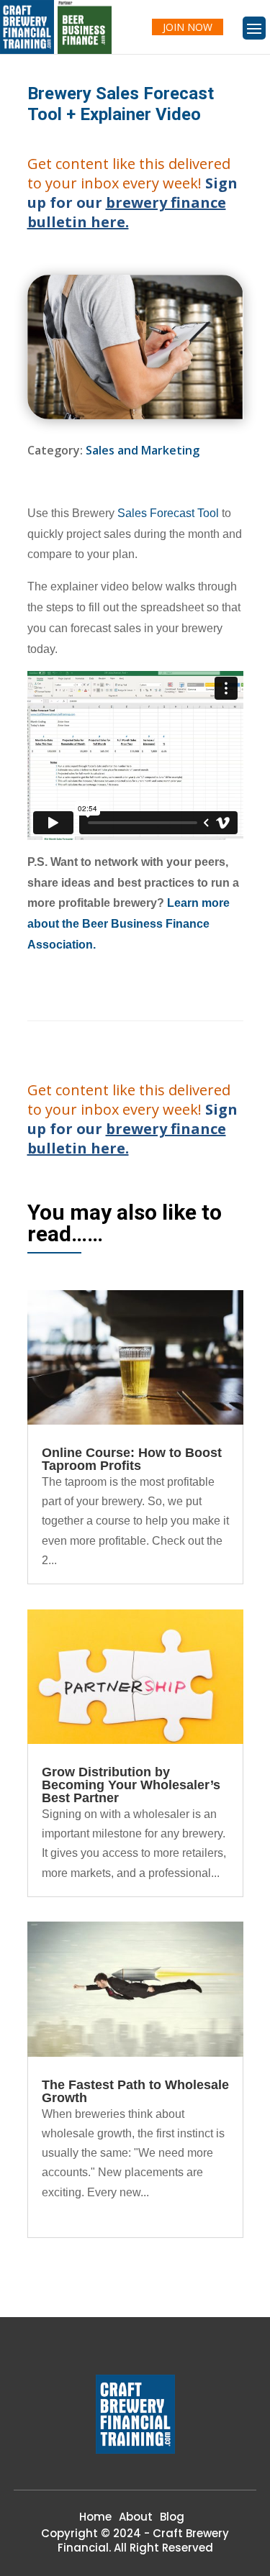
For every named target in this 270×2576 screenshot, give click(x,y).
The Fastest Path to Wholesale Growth (135, 2091)
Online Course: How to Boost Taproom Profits (132, 1459)
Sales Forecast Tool (168, 513)
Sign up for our (132, 202)
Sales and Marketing (143, 450)
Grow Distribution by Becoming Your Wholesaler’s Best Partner (131, 1785)
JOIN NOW (188, 27)
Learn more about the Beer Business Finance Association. (129, 924)
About (136, 2517)
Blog (172, 2517)
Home (95, 2517)
